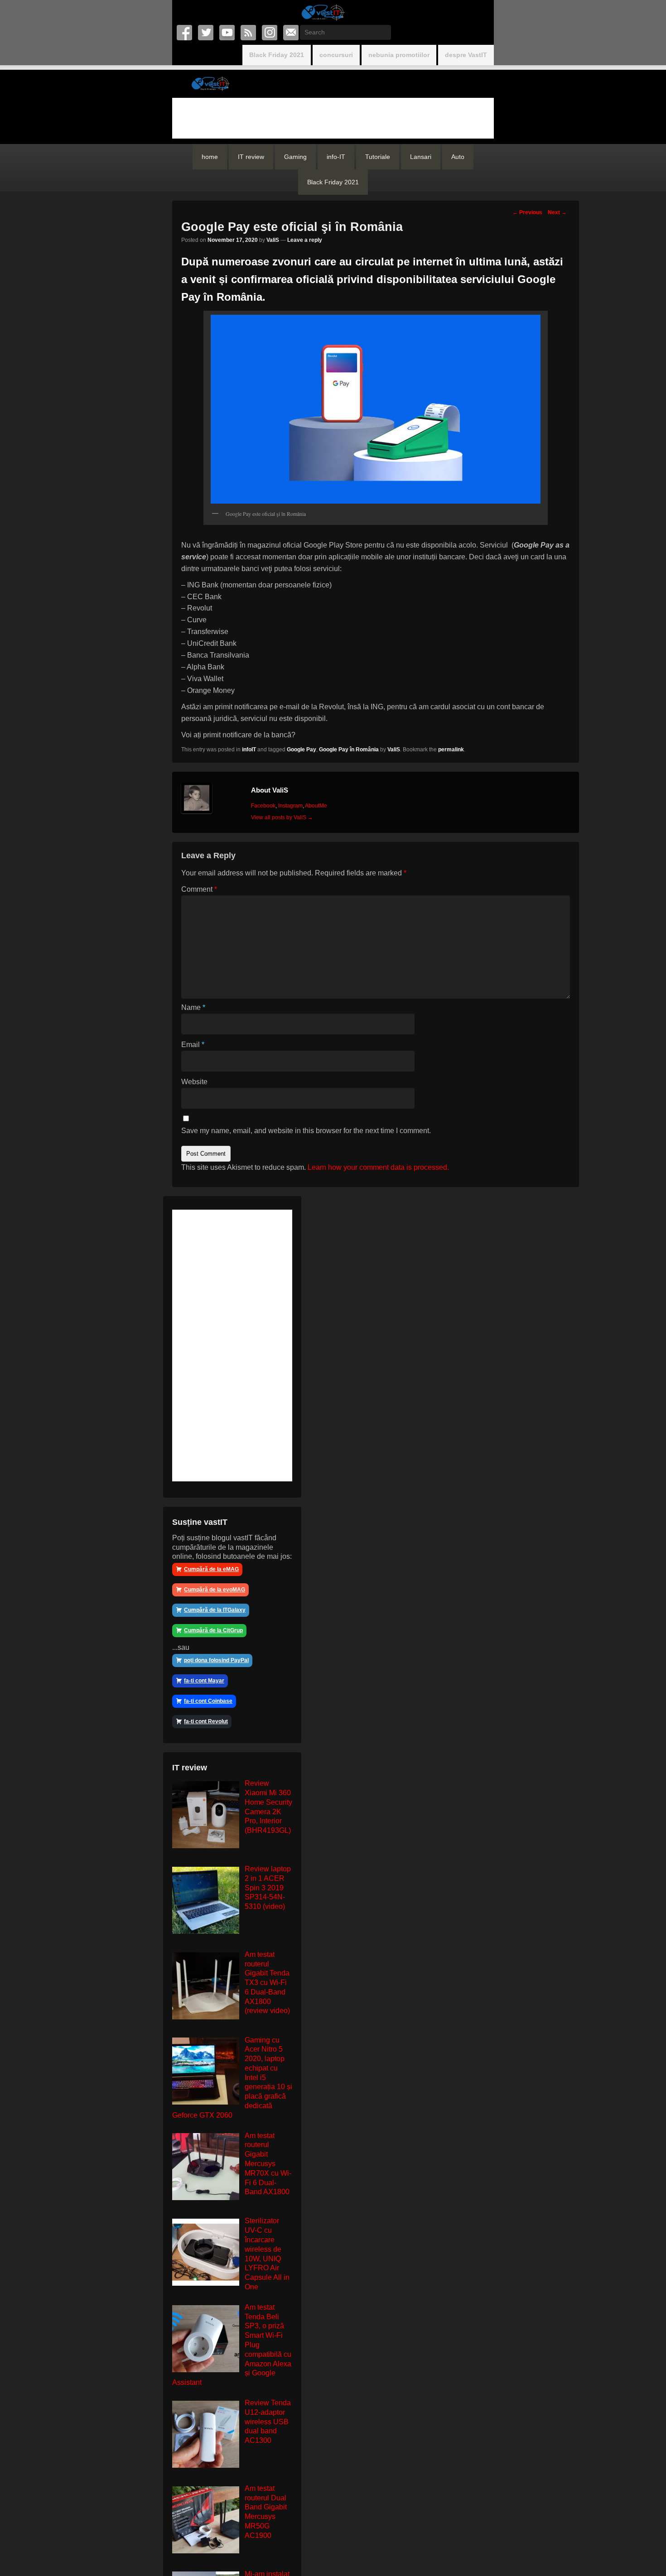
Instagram (270, 33)
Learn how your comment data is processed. (378, 1167)
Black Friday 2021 (277, 55)
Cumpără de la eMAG (211, 1569)
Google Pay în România (349, 750)
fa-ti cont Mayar (204, 1681)
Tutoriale (378, 157)
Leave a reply (305, 240)
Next (557, 212)
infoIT (249, 750)
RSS (249, 33)
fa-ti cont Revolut (206, 1721)
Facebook (185, 33)
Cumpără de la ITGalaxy (215, 1610)
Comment (199, 889)
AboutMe (316, 806)
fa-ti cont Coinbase (208, 1701)
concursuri (336, 55)
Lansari (421, 157)
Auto (458, 157)
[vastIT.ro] (323, 12)
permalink (451, 750)
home (210, 157)
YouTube (228, 33)
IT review (251, 157)
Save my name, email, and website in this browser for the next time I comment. (306, 1131)
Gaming (295, 157)
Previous (527, 212)
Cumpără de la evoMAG (215, 1590)
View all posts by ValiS (282, 817)
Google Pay (302, 750)
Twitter (206, 33)
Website (194, 1082)
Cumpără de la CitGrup (213, 1630)
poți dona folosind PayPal (216, 1660)
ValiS (273, 240)
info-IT (336, 157)
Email (292, 33)
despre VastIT (466, 55)
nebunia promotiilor (399, 55)
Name (193, 1007)
